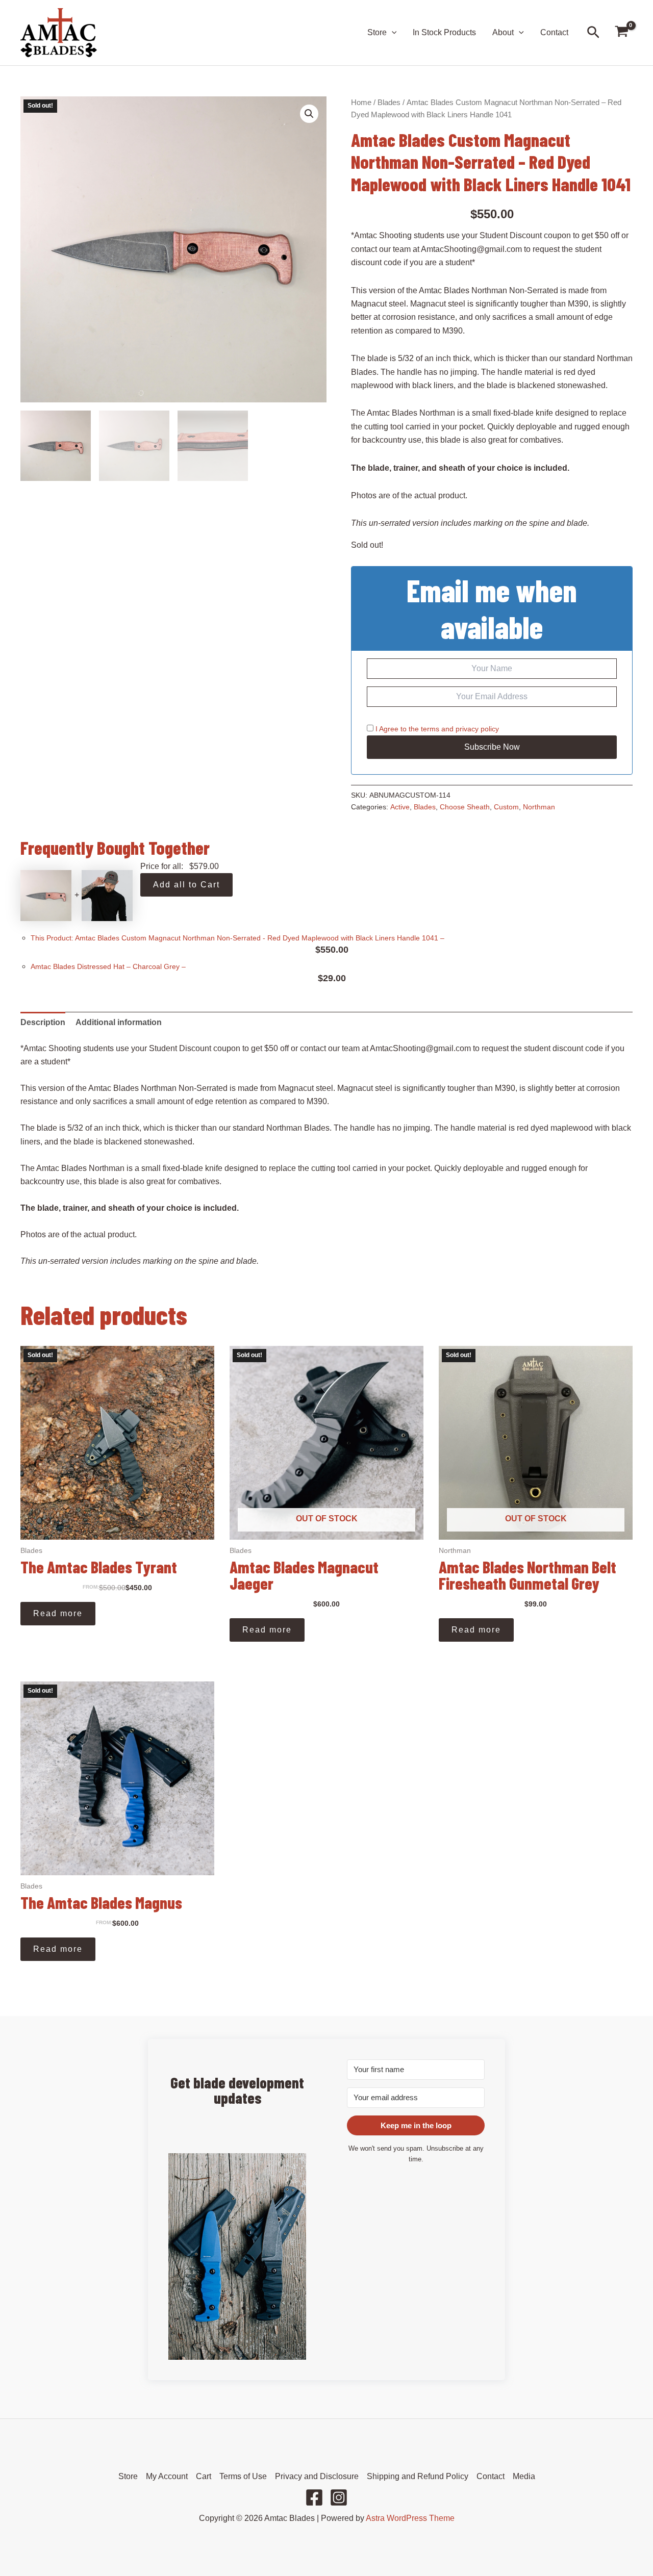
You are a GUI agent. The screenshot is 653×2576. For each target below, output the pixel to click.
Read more (58, 1613)
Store (128, 2476)
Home (361, 103)
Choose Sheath (465, 807)
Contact (554, 32)
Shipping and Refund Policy (418, 2476)
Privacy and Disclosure (317, 2476)
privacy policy (477, 729)
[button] (392, 33)
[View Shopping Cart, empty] (621, 33)
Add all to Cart (186, 885)
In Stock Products (444, 32)
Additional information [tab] (119, 1022)
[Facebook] (314, 2497)
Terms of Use (243, 2476)
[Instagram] (339, 2497)
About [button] (503, 32)
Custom (506, 807)
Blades (389, 103)
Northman (539, 807)
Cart (204, 2476)
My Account (167, 2476)
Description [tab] (43, 1022)
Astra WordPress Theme (410, 2518)
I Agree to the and (436, 729)
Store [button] (377, 32)
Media (524, 2476)
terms (430, 729)
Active (400, 807)
